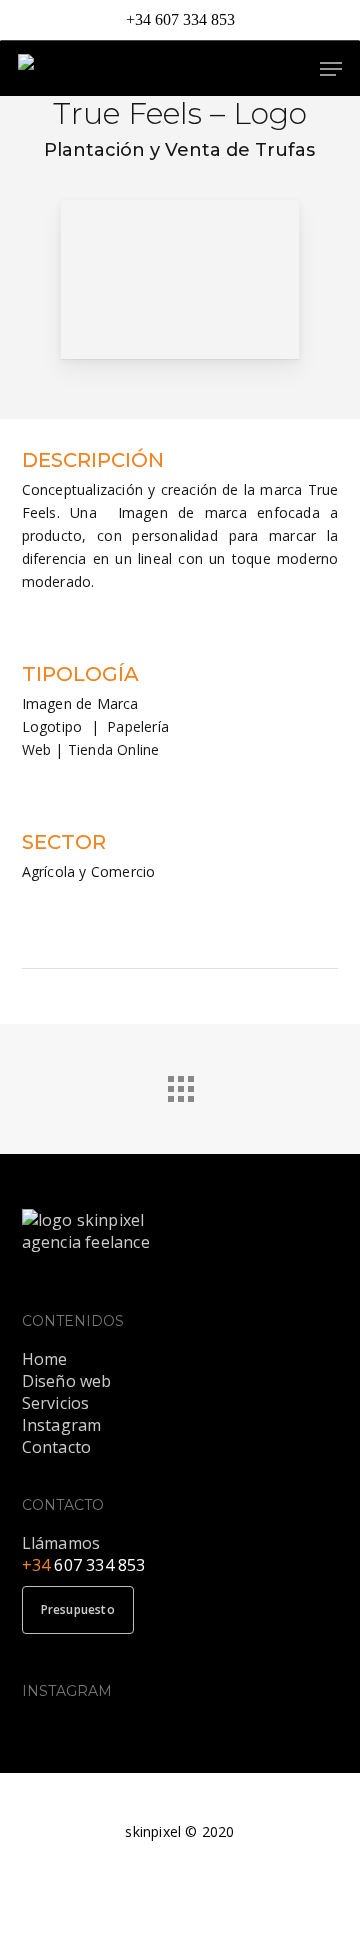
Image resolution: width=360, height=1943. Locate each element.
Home (45, 1359)
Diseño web (67, 1381)
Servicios (56, 1403)
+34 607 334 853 (180, 19)
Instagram (62, 1425)
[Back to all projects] (180, 1084)
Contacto (57, 1447)
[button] (331, 69)
